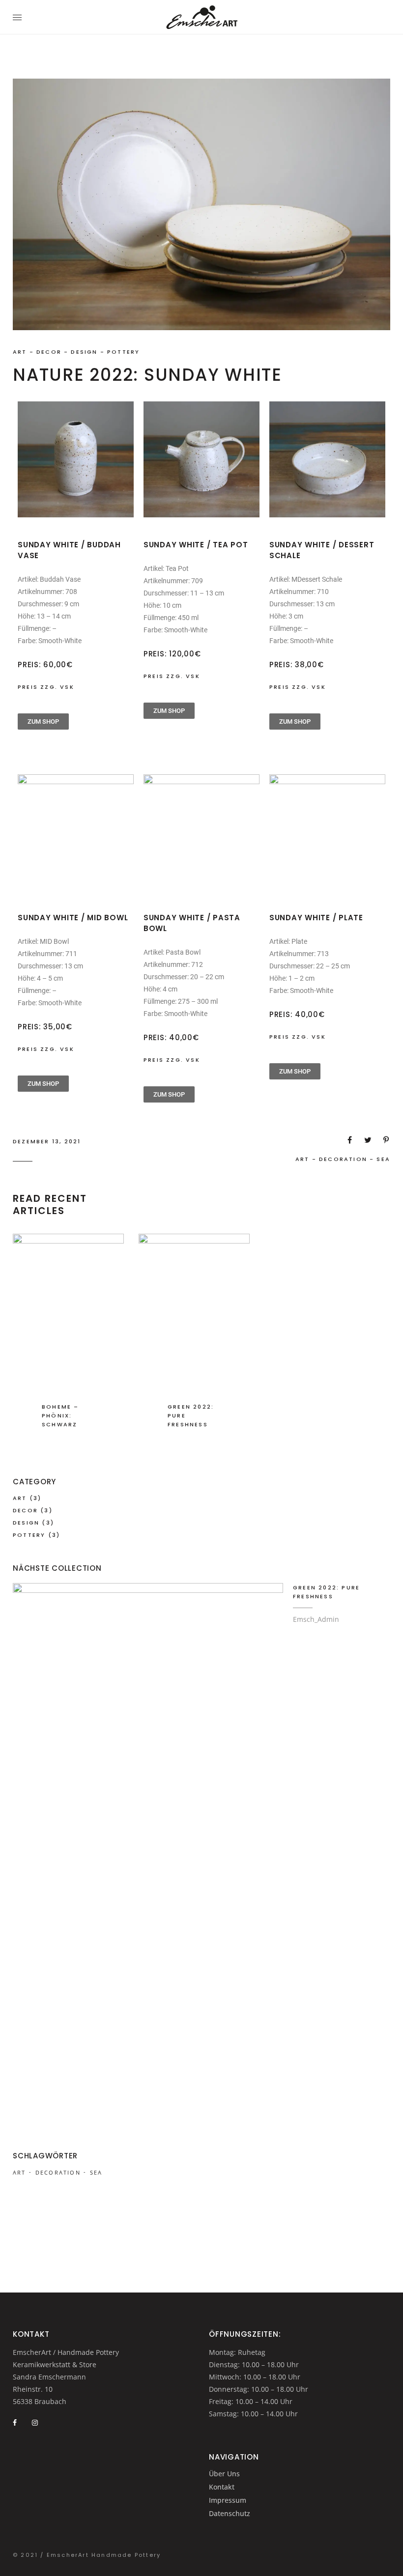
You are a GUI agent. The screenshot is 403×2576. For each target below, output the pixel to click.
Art (302, 1159)
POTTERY (123, 352)
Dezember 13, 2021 (47, 1141)
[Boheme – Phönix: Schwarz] (68, 1345)
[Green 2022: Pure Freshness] (194, 1345)
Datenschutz (230, 2513)
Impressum (228, 2500)
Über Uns (224, 2474)
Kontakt (222, 2487)
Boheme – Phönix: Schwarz (60, 1415)
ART (20, 352)
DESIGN (84, 352)
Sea (383, 1159)
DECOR (49, 352)
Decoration (343, 1159)
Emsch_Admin (316, 1619)
